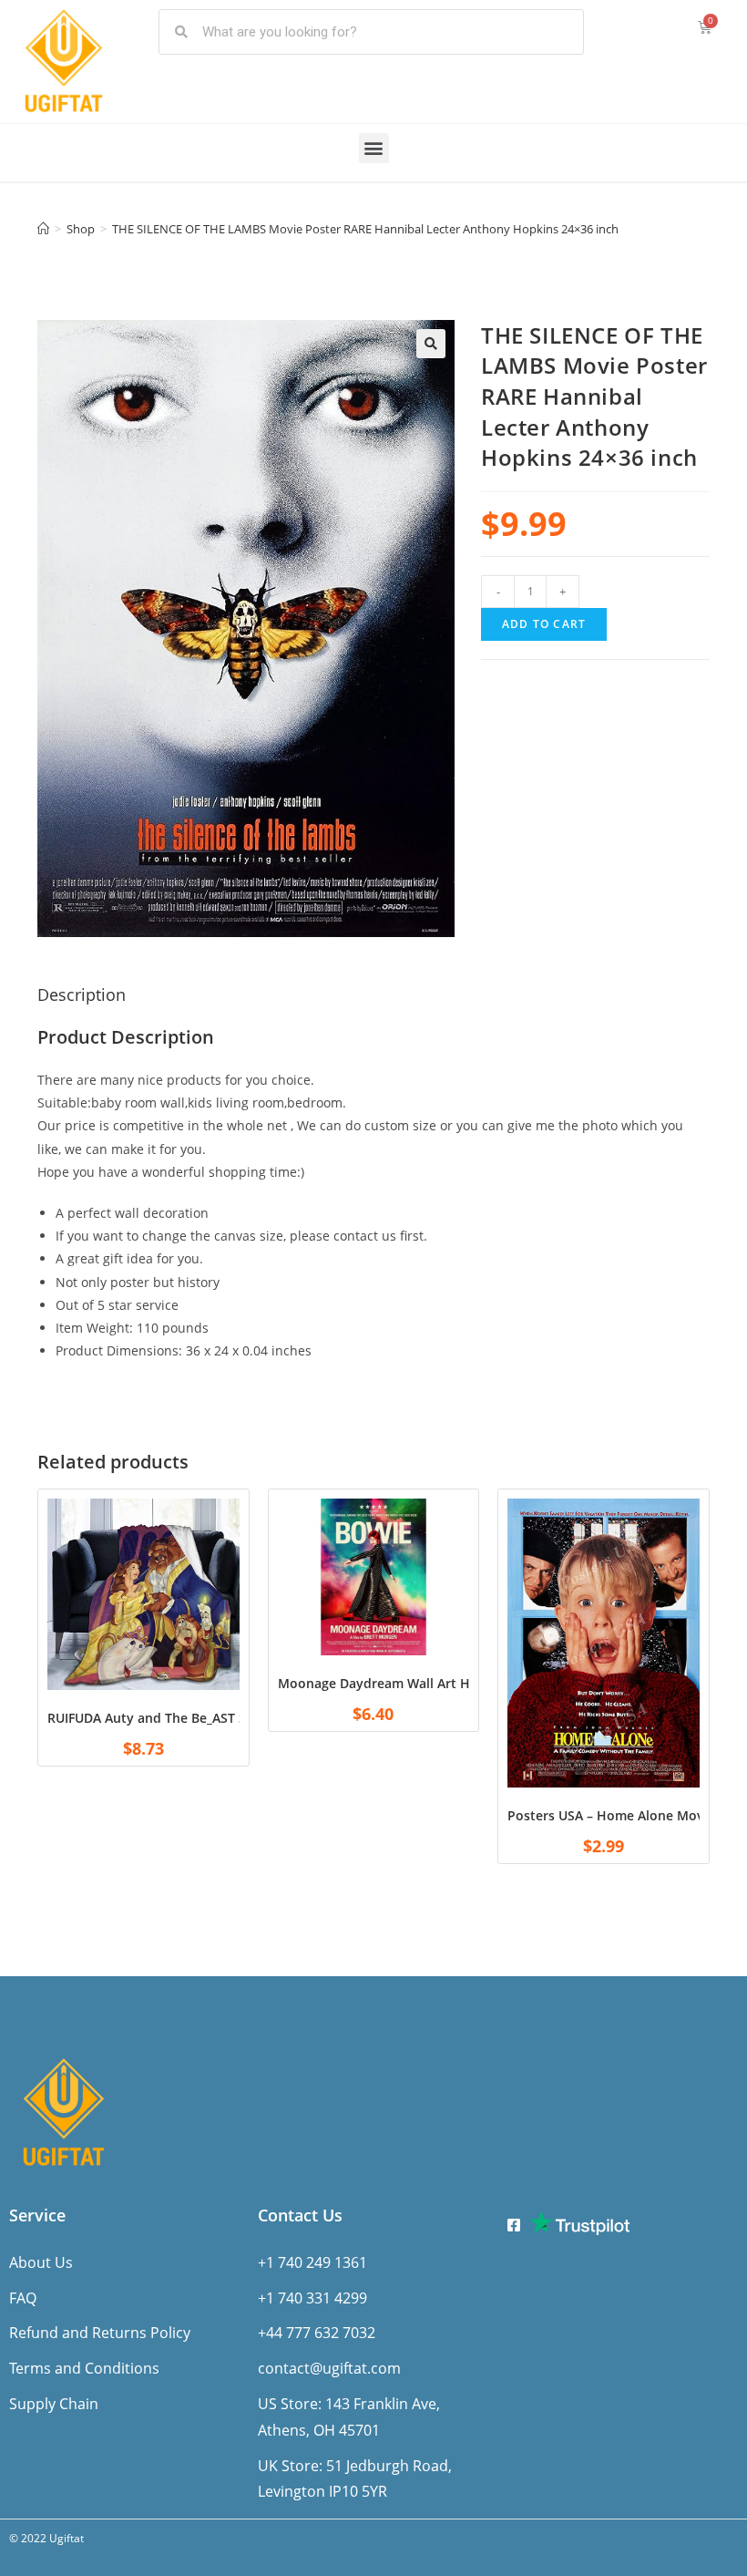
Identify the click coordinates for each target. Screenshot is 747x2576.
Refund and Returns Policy (100, 2333)
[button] (374, 148)
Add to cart (544, 624)
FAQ (23, 2298)
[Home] (43, 229)
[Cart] (705, 27)
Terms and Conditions (84, 2368)
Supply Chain (54, 2404)
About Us (41, 2262)
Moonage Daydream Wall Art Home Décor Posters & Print (457, 1683)
